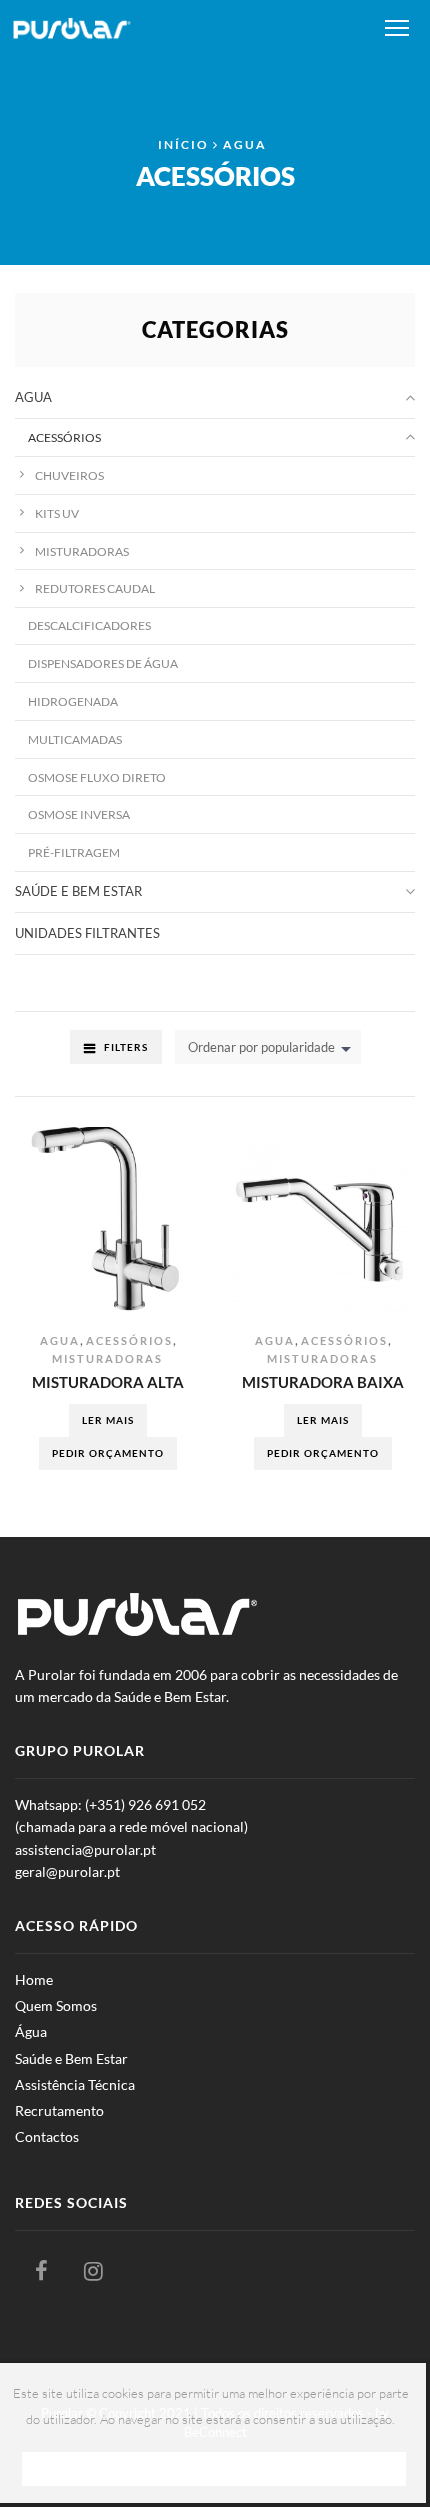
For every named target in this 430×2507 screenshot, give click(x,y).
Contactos (47, 2136)
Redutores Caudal (95, 588)
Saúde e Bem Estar (78, 891)
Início (183, 144)
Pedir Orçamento (108, 1453)
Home (34, 1979)
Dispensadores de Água (103, 663)
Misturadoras (107, 1358)
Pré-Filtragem (74, 852)
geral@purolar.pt (67, 1871)
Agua (245, 144)
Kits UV (57, 513)
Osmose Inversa (79, 814)
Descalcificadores (89, 625)
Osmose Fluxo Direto (97, 777)
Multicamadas (75, 739)
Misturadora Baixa (323, 1382)
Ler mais (108, 1420)
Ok (214, 2467)
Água (31, 2031)
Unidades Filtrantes (87, 933)
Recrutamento (59, 2110)
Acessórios (129, 1340)
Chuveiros (69, 475)
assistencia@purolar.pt (85, 1849)
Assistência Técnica (75, 2084)
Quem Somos (56, 2005)
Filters (126, 1047)
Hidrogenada (73, 701)
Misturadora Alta (108, 1382)
